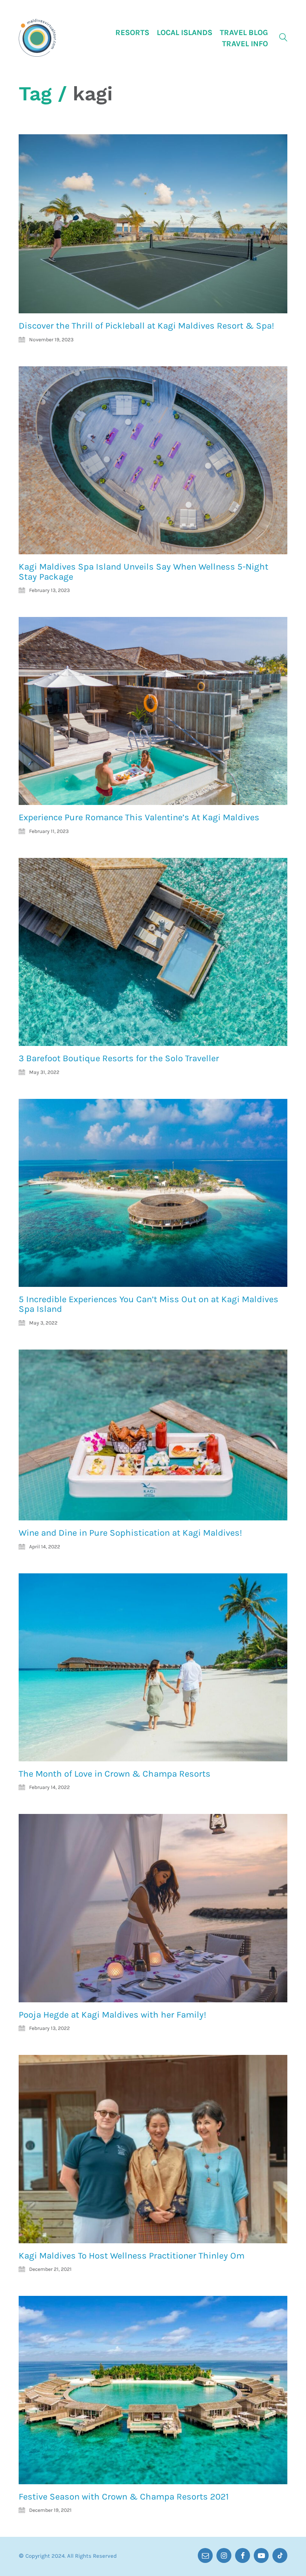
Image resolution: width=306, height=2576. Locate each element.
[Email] (205, 2555)
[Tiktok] (280, 2555)
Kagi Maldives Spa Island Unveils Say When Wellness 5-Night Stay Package (143, 572)
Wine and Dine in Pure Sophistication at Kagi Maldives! (130, 1533)
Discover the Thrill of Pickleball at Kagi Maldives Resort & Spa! (146, 326)
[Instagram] (224, 2555)
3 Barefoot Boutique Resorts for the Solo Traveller (119, 1058)
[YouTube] (261, 2555)
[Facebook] (243, 2555)
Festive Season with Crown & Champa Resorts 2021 (124, 2497)
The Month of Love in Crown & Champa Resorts (115, 1774)
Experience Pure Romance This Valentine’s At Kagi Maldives (139, 817)
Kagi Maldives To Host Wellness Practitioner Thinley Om (132, 2256)
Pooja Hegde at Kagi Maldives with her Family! (113, 2015)
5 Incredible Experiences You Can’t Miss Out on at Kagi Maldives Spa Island (149, 1304)
